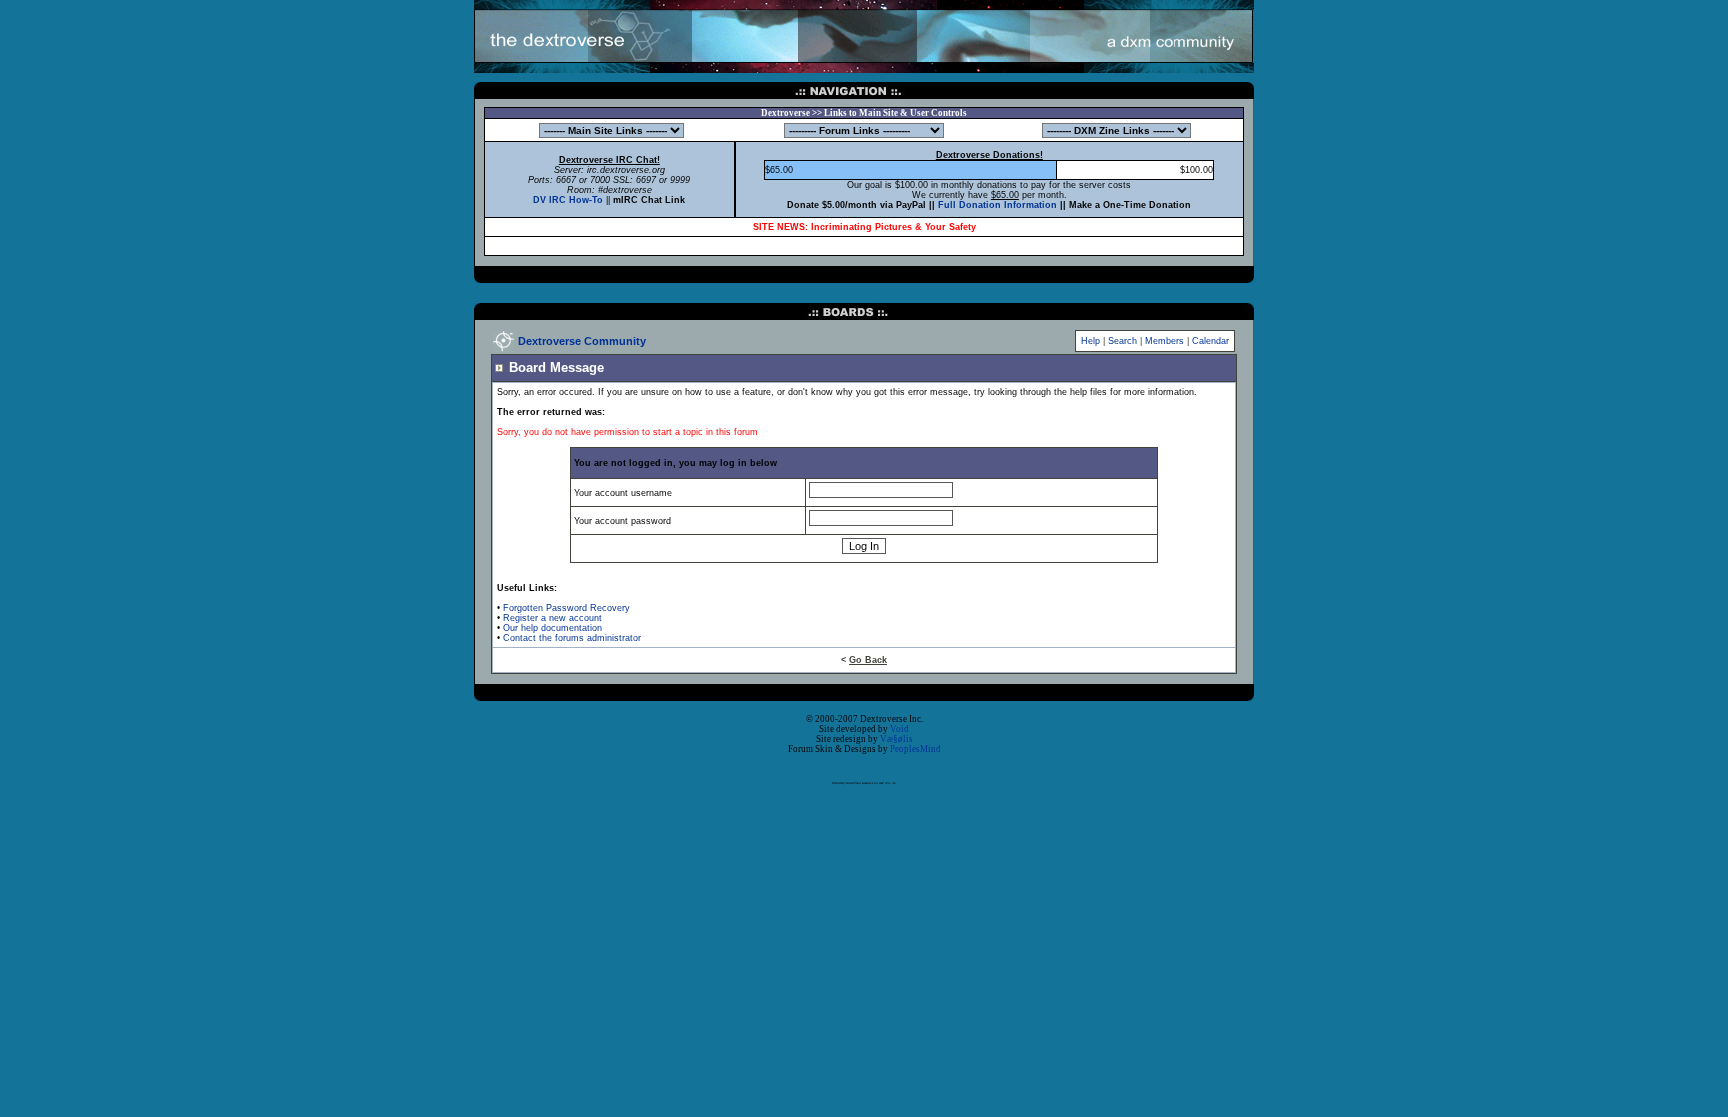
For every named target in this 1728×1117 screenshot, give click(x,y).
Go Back (868, 660)
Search (1122, 341)
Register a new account (552, 618)
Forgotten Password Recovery (566, 608)
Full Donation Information (997, 205)
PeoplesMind (915, 749)
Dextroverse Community (582, 341)
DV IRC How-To (568, 200)
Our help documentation (552, 628)
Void (899, 729)
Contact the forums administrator (572, 638)
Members (1164, 341)
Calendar (1210, 341)
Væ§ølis (896, 739)
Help (1090, 341)
